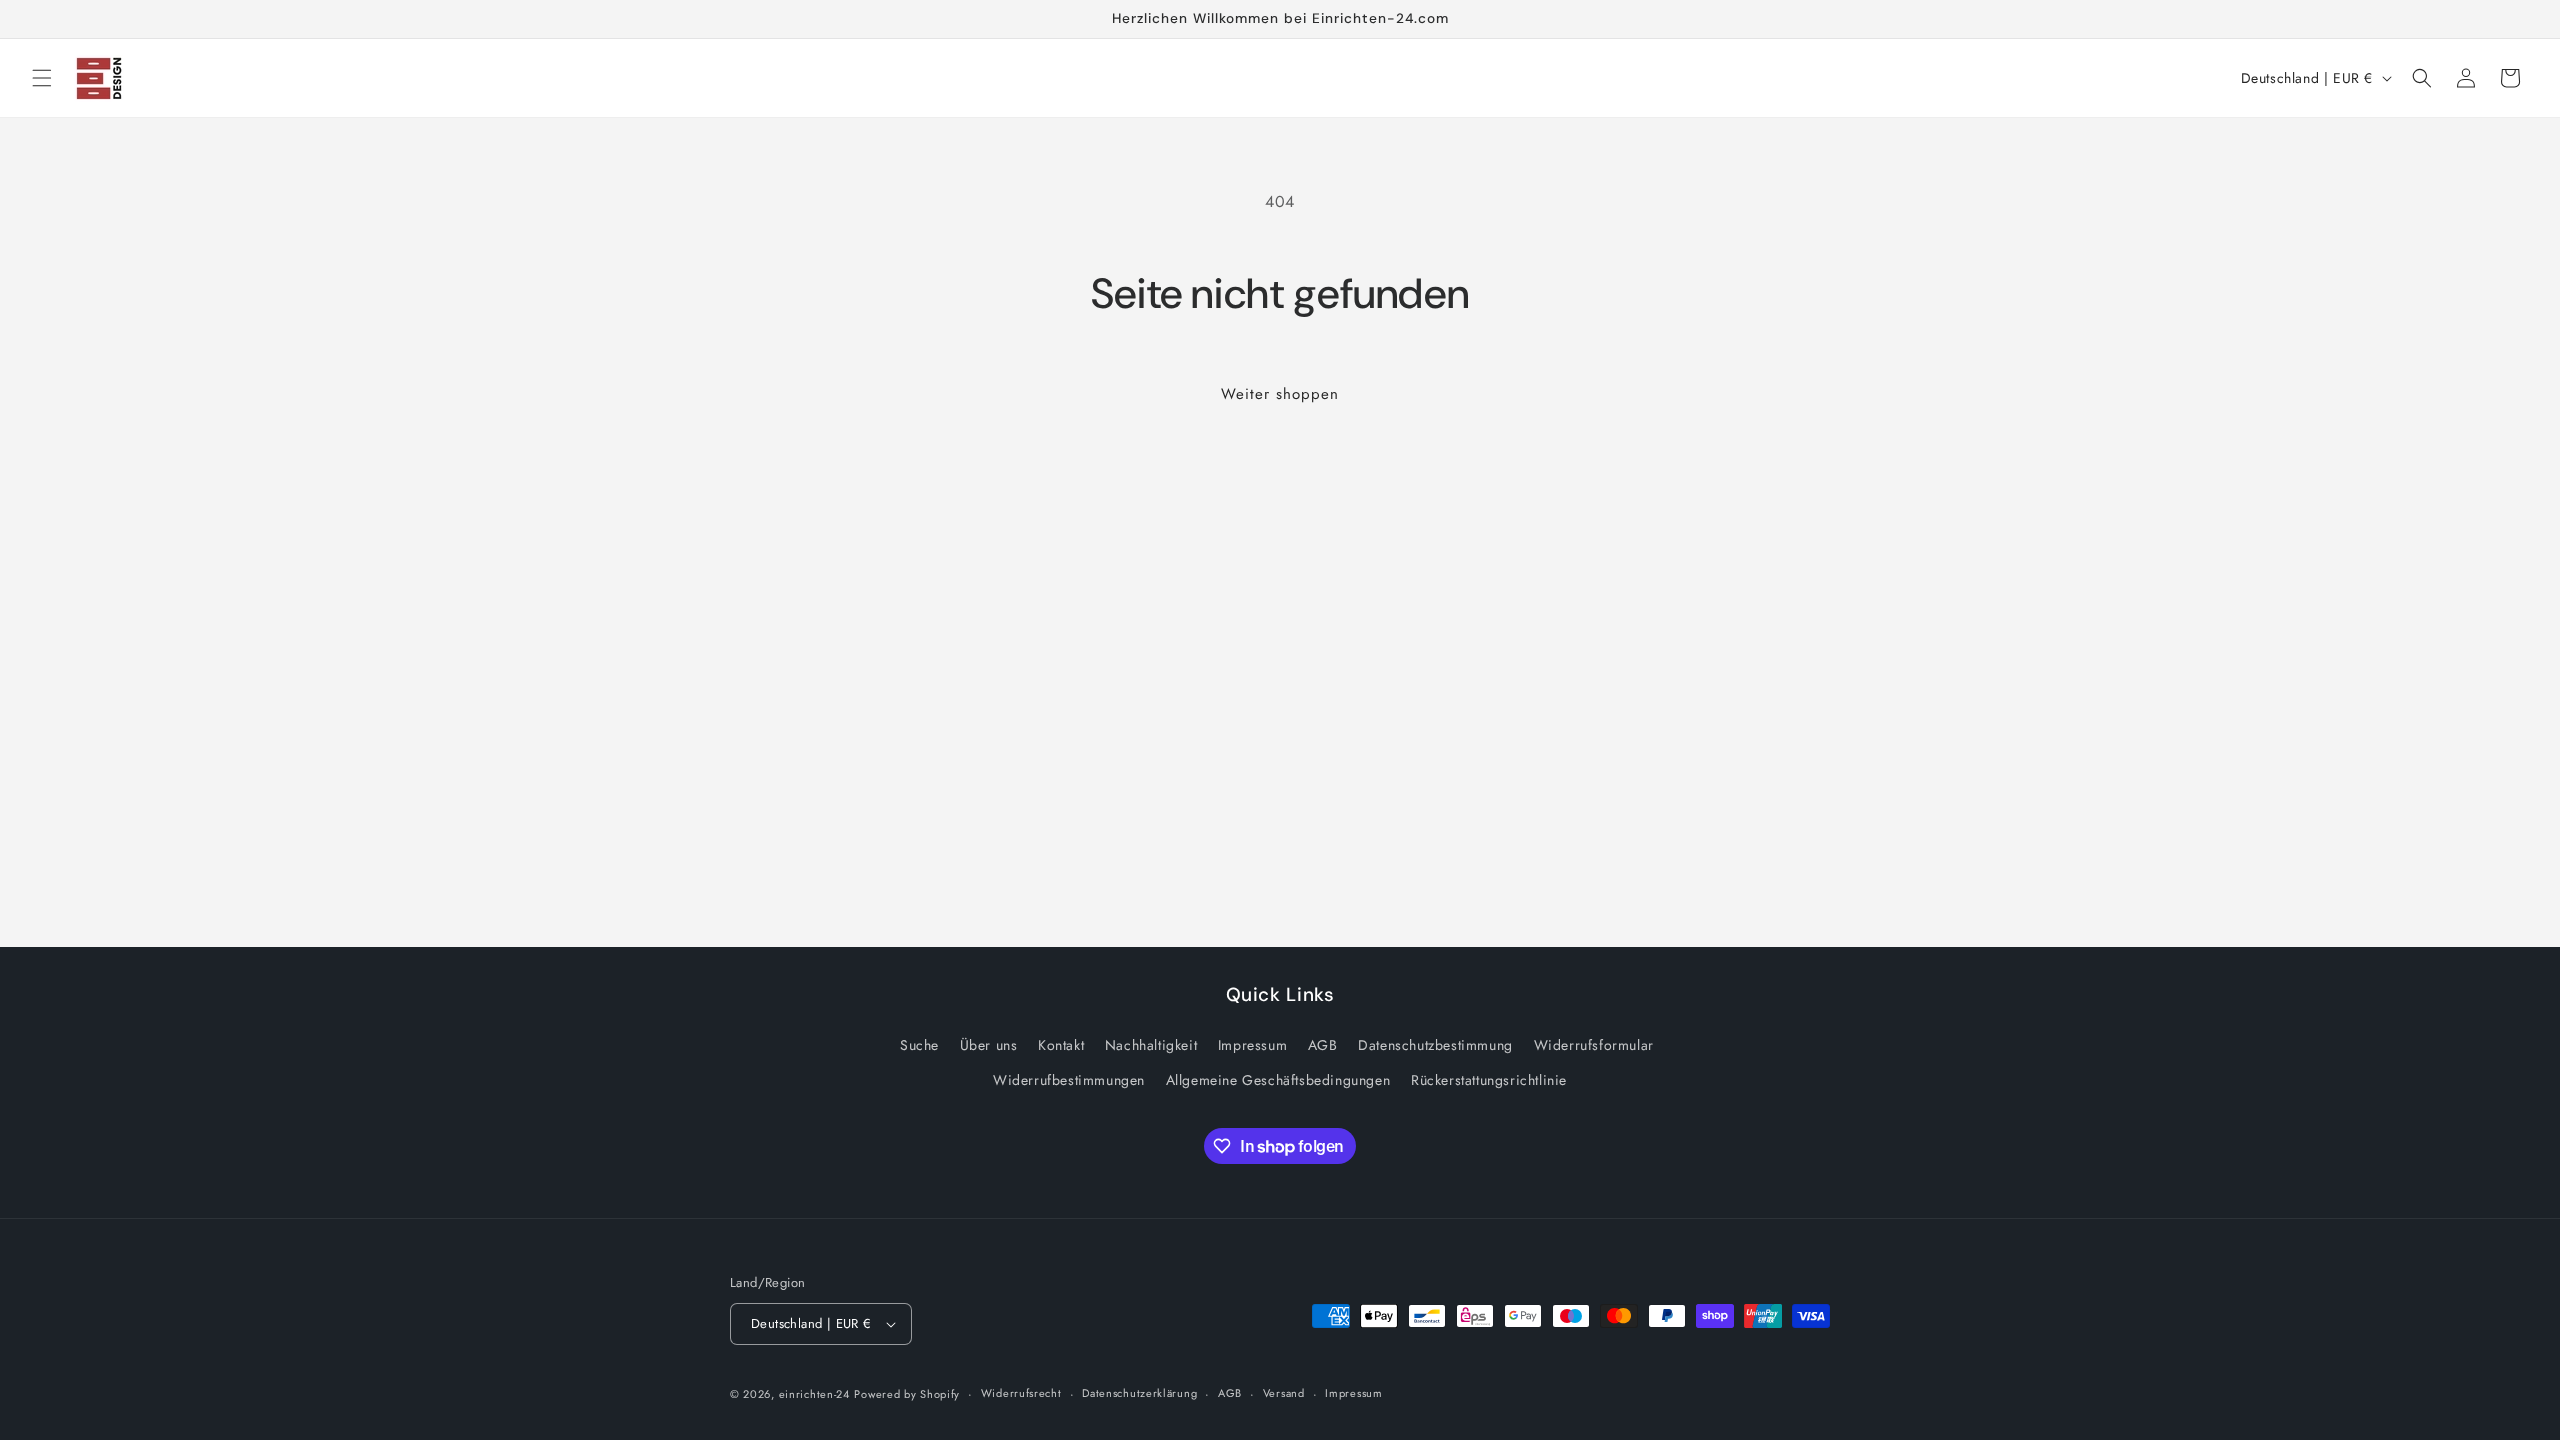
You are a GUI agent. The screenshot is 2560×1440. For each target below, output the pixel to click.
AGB (1323, 1045)
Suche (919, 1045)
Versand (1284, 1393)
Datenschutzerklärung (1139, 1393)
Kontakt (1061, 1045)
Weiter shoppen (1280, 394)
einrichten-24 (814, 1394)
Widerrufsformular (1594, 1045)
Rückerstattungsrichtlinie (1489, 1080)
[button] (42, 78)
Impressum (1252, 1045)
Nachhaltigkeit (1151, 1045)
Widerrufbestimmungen (1069, 1080)
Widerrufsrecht (1021, 1393)
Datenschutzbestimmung (1435, 1045)
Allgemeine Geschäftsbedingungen (1278, 1080)
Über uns (989, 1045)
